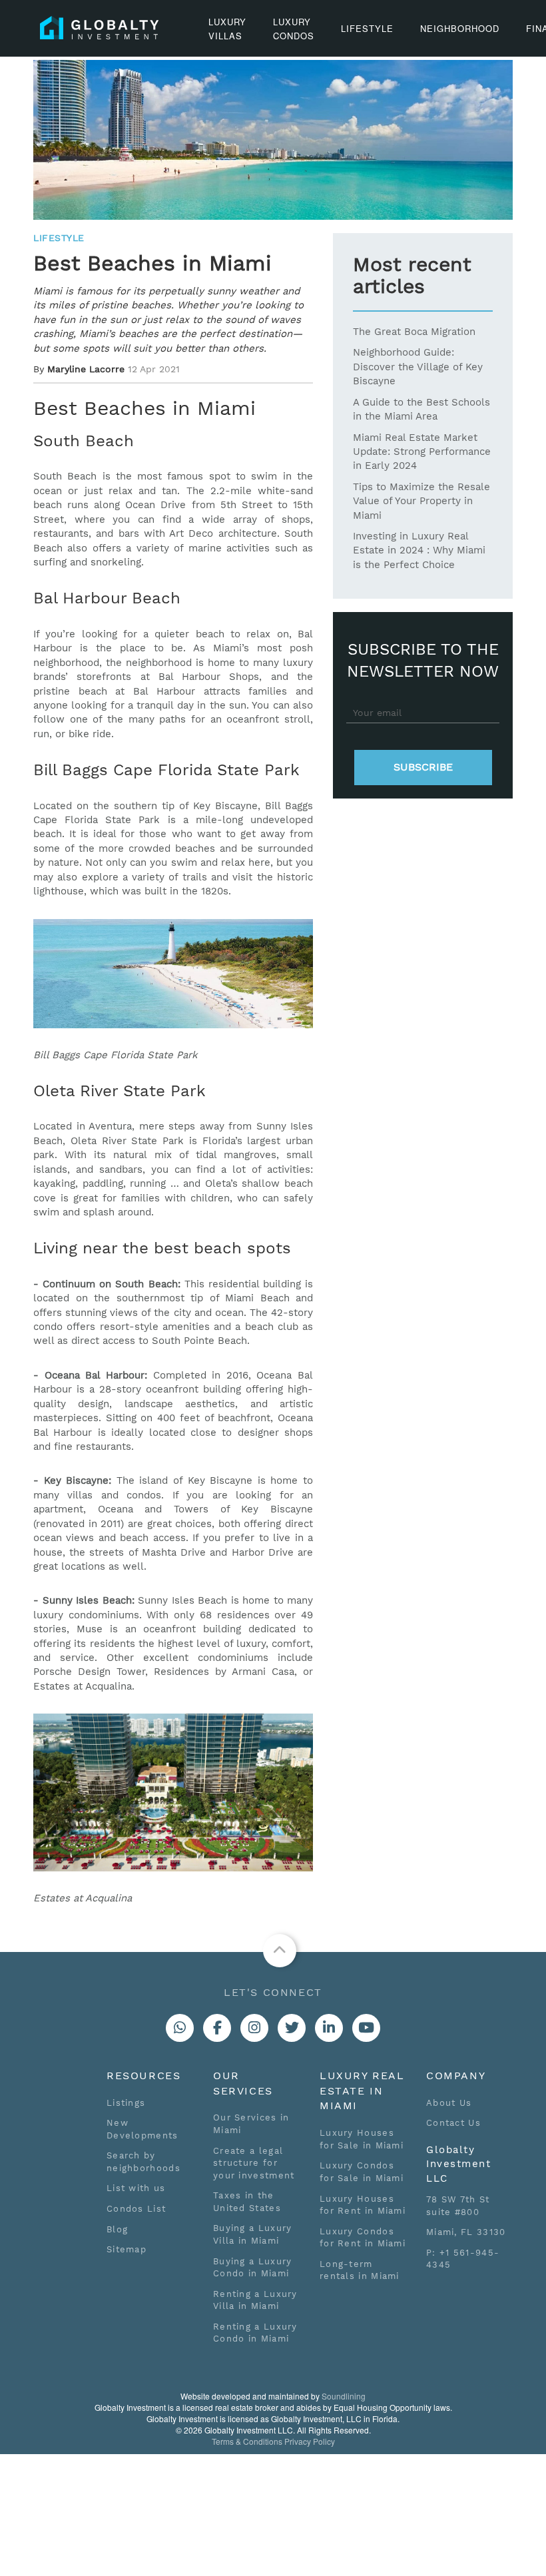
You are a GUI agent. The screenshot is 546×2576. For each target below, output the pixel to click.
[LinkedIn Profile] (329, 2028)
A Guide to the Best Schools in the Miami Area (421, 409)
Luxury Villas (227, 29)
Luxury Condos (294, 29)
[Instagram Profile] (254, 2028)
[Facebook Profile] (217, 2028)
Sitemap (127, 2249)
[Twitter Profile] (292, 2028)
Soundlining (344, 2396)
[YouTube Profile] (366, 2028)
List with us (136, 2188)
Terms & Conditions (247, 2441)
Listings (126, 2103)
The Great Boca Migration (414, 332)
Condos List (136, 2209)
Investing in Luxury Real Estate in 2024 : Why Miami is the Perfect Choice (419, 550)
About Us (449, 2103)
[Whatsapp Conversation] (180, 2028)
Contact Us (453, 2123)
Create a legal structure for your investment (254, 2163)
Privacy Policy (310, 2441)
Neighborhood (460, 28)
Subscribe (423, 767)
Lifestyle (367, 28)
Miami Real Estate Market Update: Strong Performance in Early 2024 (422, 452)
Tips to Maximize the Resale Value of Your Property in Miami (421, 501)
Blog (117, 2229)
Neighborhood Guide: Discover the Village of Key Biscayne (418, 367)
